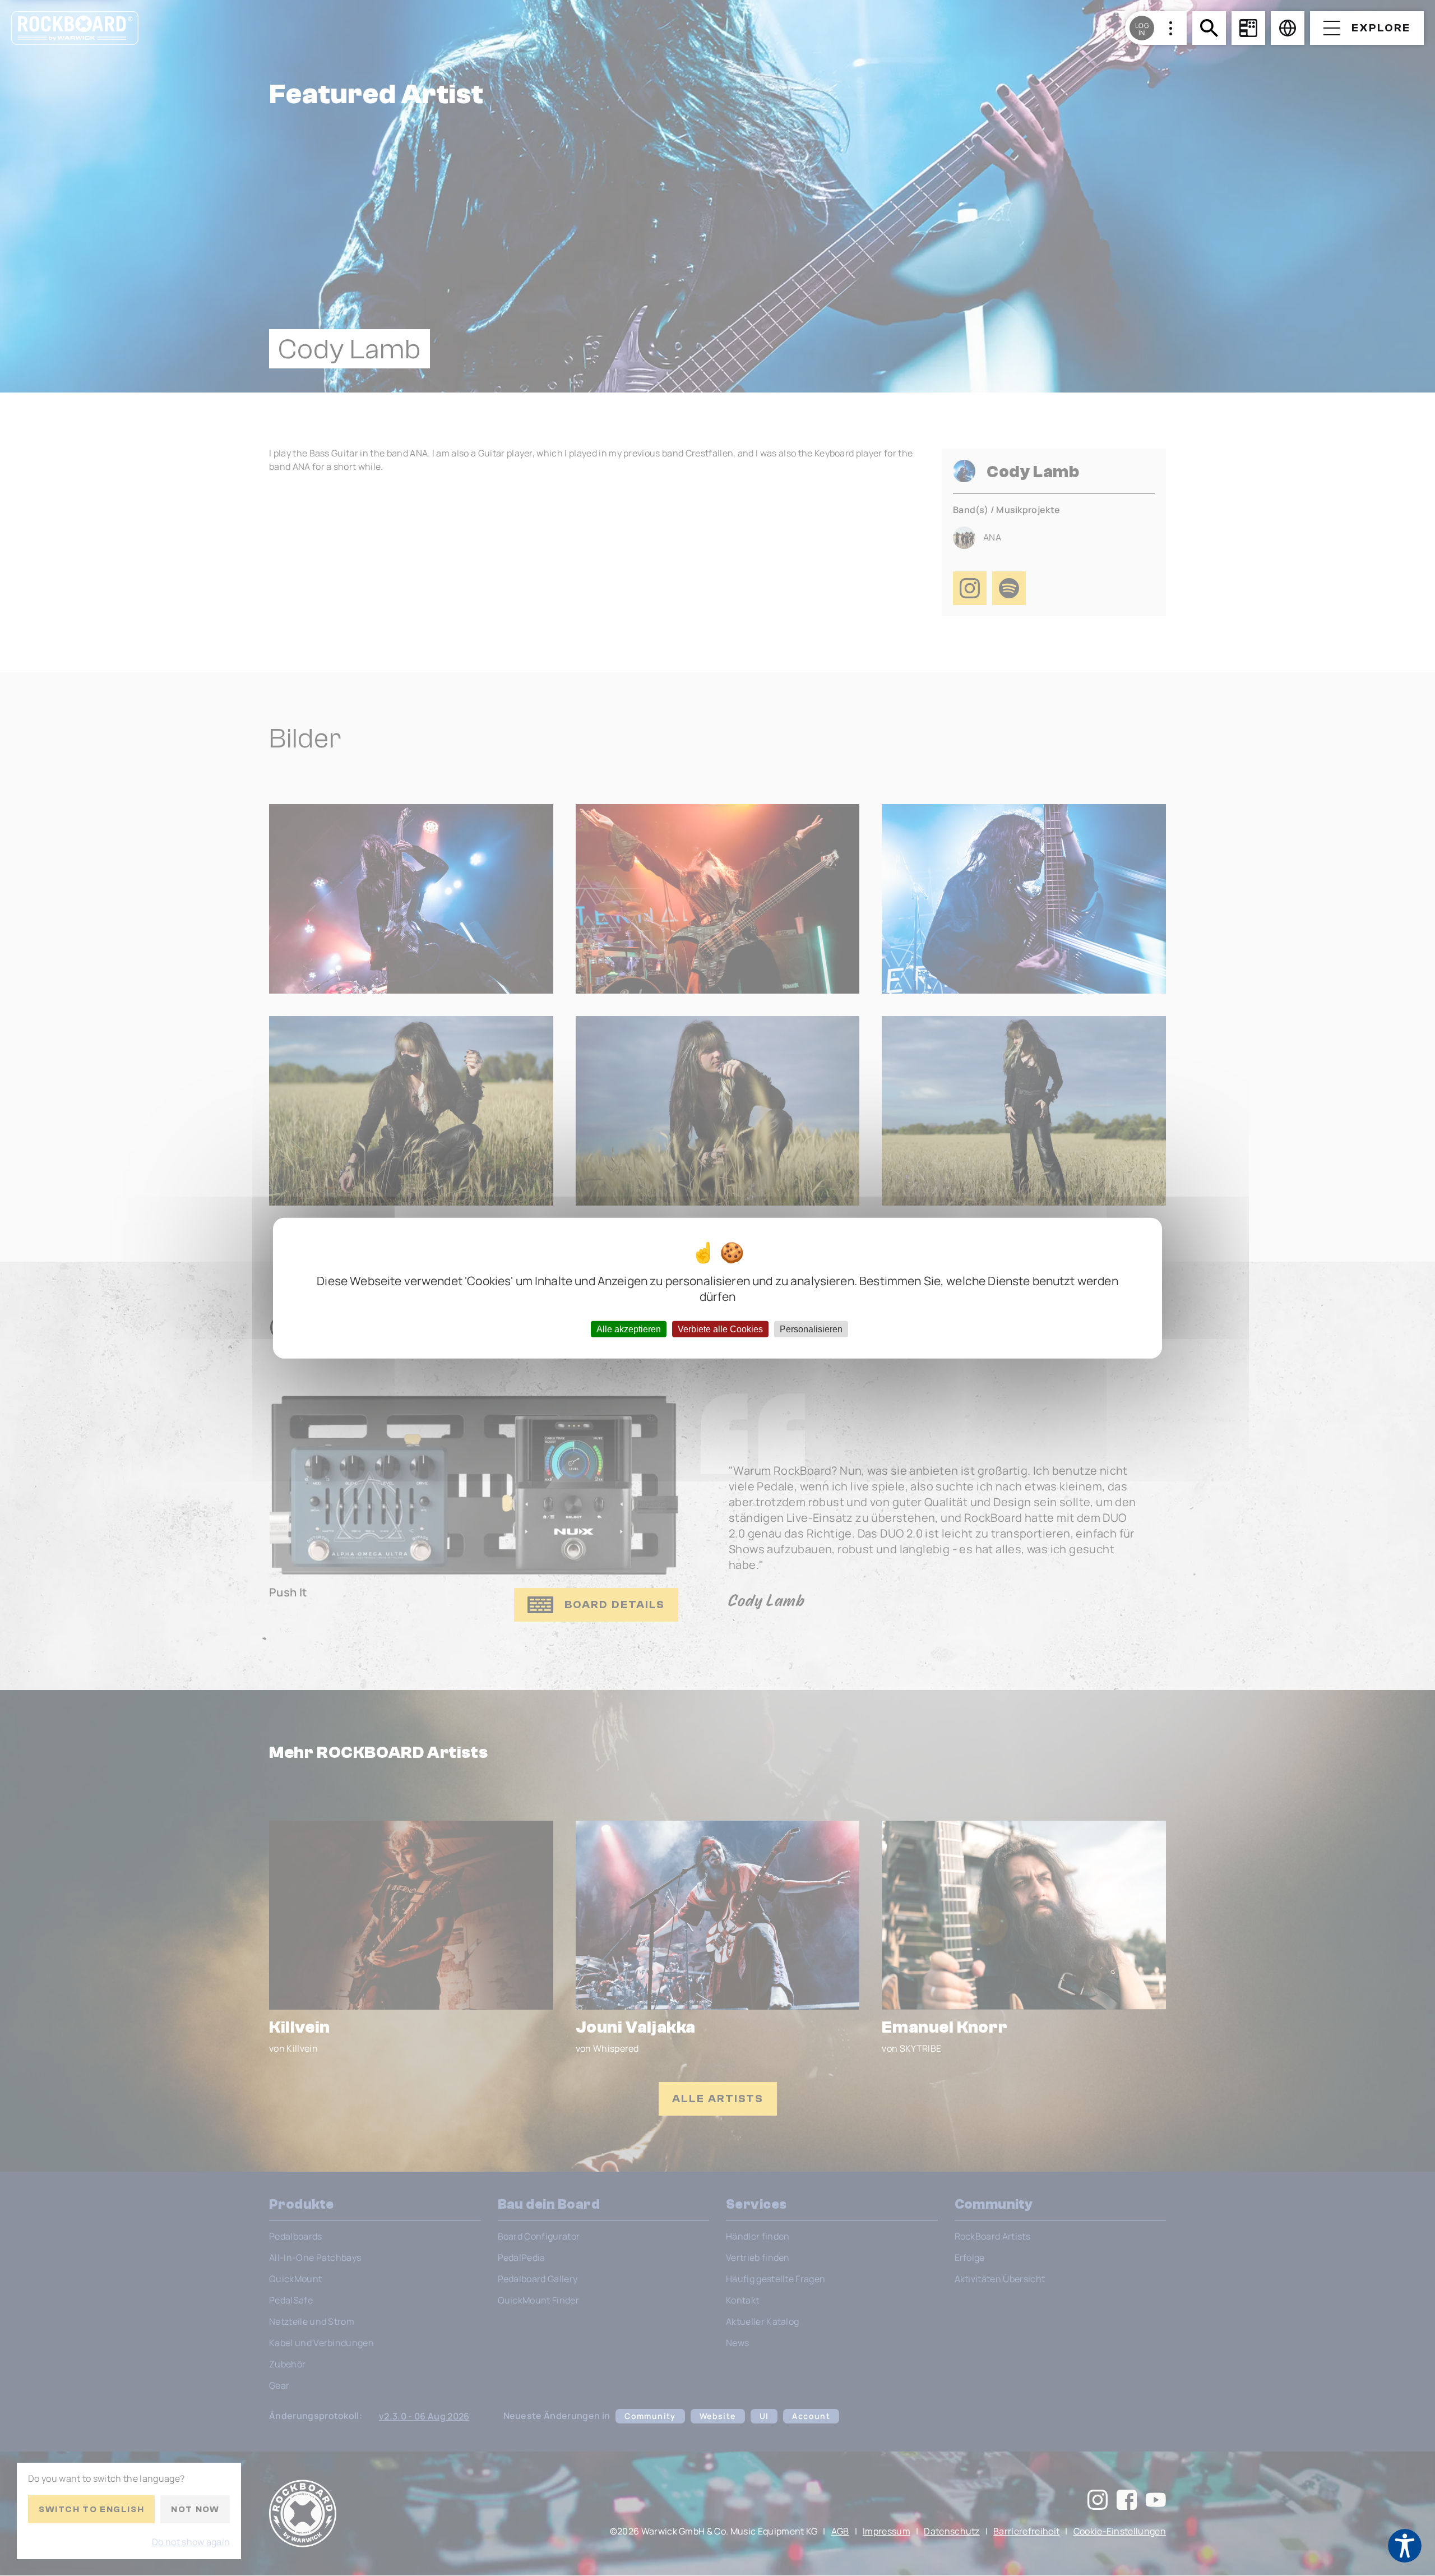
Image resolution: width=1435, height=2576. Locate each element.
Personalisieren (811, 1329)
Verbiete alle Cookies (720, 1329)
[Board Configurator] (1248, 28)
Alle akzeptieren (629, 1329)
